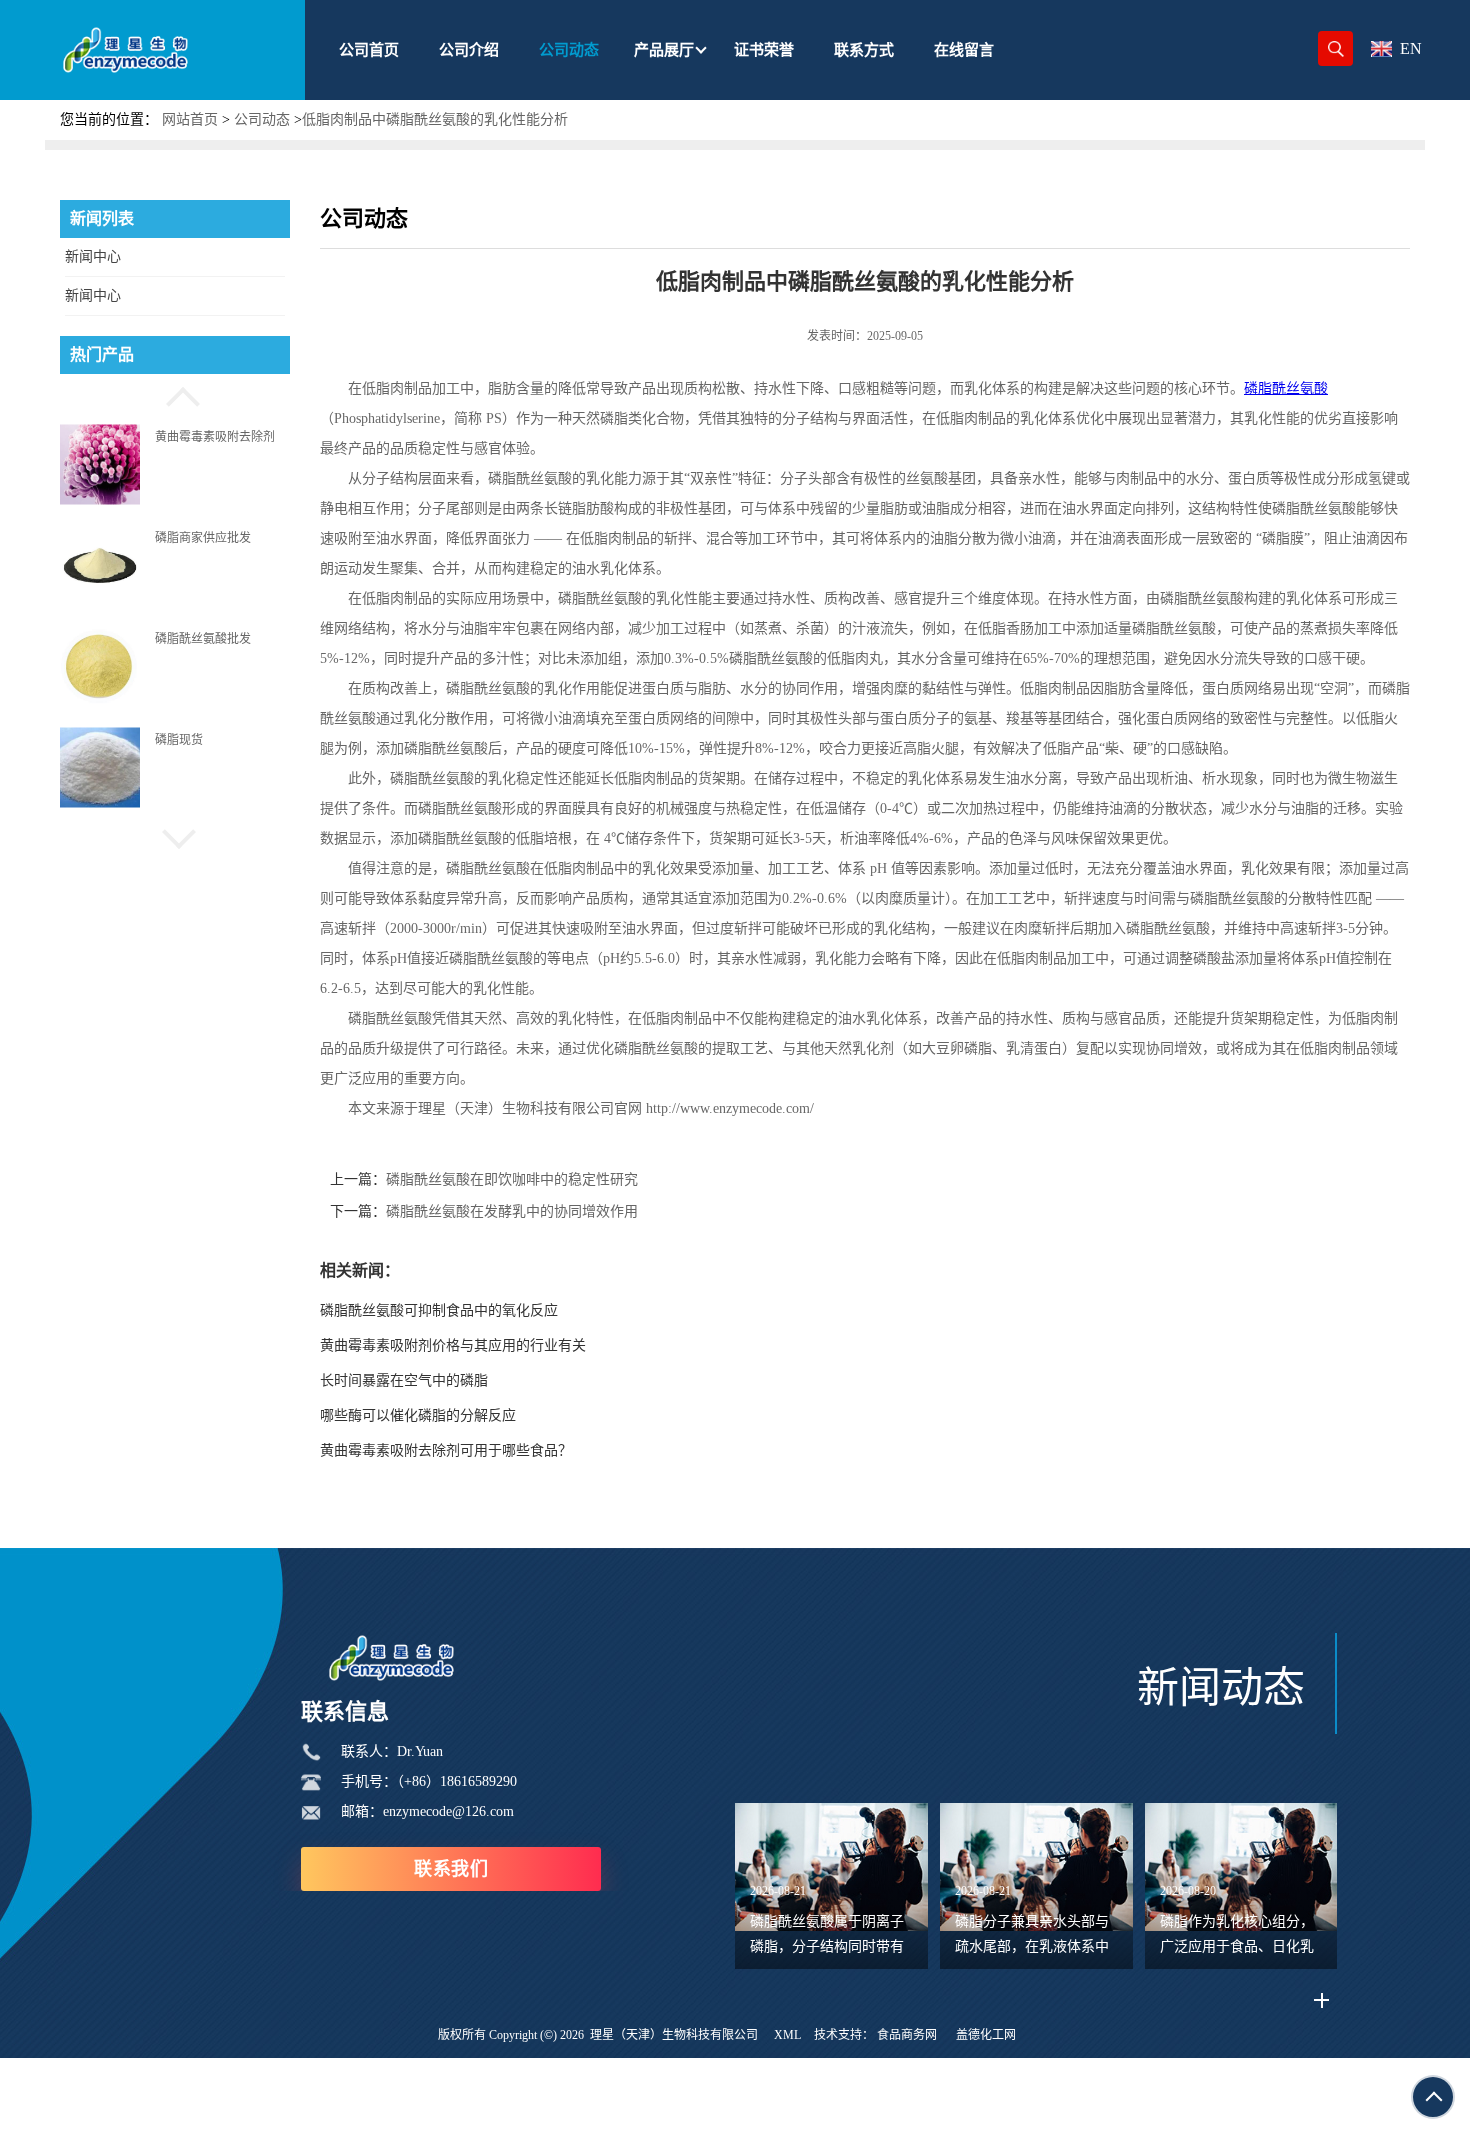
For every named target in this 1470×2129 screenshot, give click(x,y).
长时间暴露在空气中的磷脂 (404, 1380)
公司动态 (262, 119)
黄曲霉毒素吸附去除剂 (215, 436)
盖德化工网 (986, 2035)
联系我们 (451, 1869)
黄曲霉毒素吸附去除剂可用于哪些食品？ (446, 1450)
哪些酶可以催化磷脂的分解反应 (418, 1415)
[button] (175, 394)
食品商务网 (907, 2035)
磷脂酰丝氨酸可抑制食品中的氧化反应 (439, 1310)
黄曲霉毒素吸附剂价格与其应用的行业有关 (453, 1345)
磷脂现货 (179, 740)
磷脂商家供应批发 (203, 537)
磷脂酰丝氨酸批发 (203, 639)
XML (787, 2035)
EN (1411, 48)
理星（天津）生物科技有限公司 (674, 2035)
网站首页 (190, 119)
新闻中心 (93, 256)
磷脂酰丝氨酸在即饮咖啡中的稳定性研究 (512, 1179)
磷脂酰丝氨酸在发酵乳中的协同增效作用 (512, 1211)
